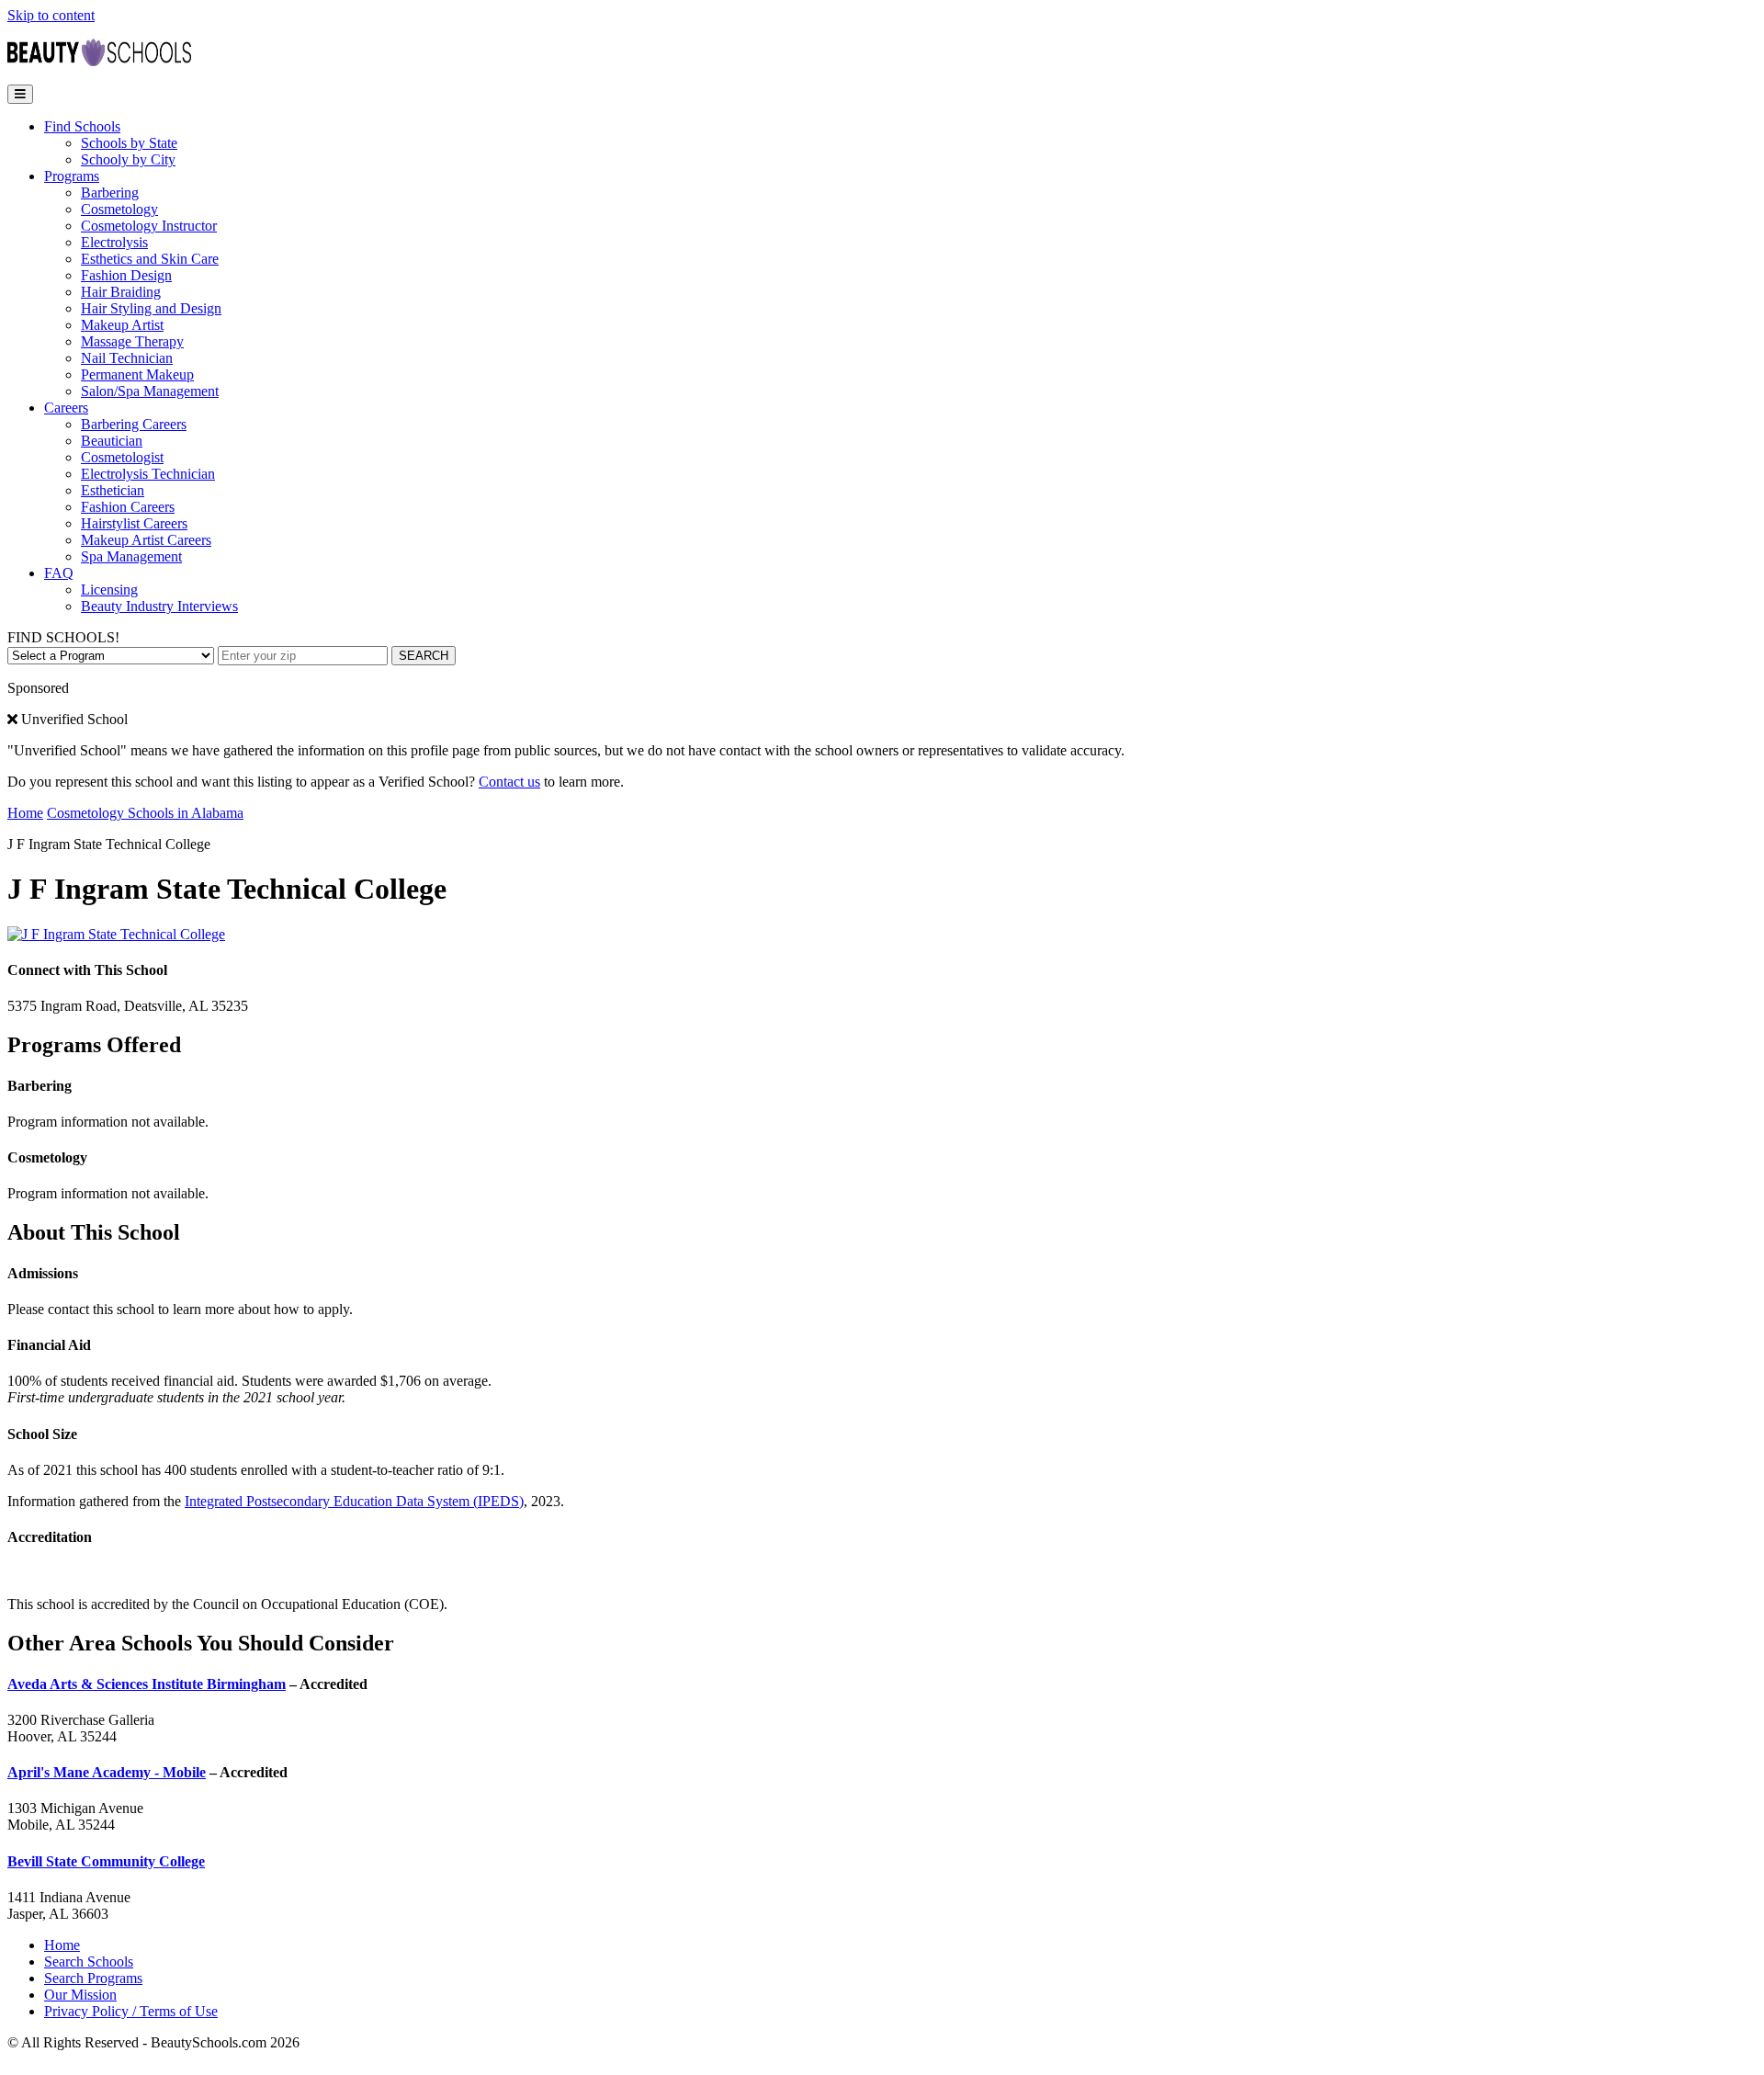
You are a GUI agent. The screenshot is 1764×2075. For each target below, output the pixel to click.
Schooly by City (128, 159)
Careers (66, 408)
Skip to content (51, 15)
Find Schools (82, 126)
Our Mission (80, 1995)
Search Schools (89, 1962)
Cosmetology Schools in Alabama (145, 813)
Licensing (109, 590)
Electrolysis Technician (148, 474)
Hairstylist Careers (134, 523)
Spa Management (131, 556)
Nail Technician (127, 358)
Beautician (112, 441)
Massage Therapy (132, 341)
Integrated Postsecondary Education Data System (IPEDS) (354, 1501)
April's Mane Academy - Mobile (107, 1772)
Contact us (509, 782)
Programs (72, 176)
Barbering (110, 193)
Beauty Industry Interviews (159, 606)
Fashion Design (126, 275)
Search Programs (93, 1978)
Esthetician (113, 490)
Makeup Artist (122, 325)
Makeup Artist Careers (146, 540)
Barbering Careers (134, 424)
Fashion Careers (128, 507)
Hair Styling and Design (151, 308)
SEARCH (424, 656)
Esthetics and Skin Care (150, 259)
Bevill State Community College (106, 1861)
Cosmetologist (122, 457)
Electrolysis (114, 242)
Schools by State (129, 143)
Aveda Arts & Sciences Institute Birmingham (147, 1684)
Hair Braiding (121, 292)
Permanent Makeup (137, 374)
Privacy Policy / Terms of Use (131, 2011)
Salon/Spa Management (150, 391)
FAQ (59, 573)
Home (25, 813)
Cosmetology (119, 209)
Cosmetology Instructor (149, 226)
